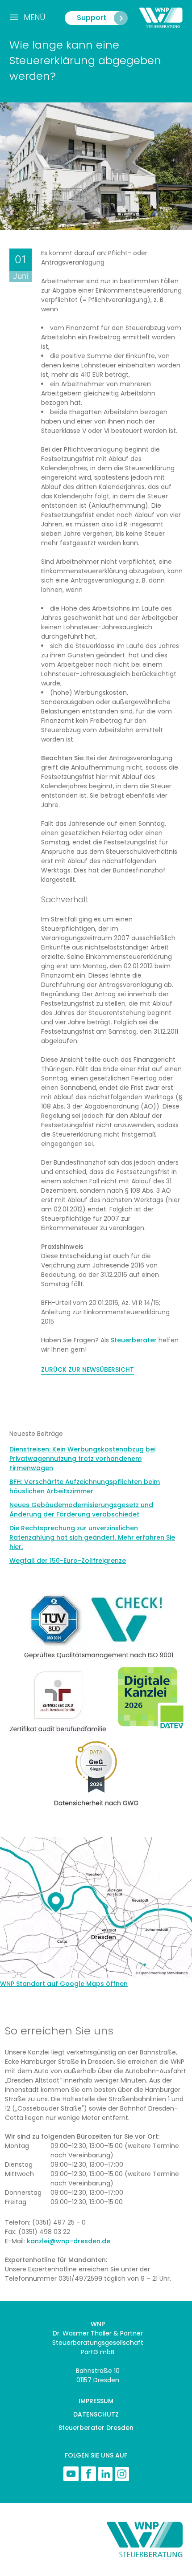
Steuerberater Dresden (96, 2428)
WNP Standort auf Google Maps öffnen (64, 1984)
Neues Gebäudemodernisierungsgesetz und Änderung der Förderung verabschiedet (81, 1510)
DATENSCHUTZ (96, 2414)
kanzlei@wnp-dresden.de (69, 2241)
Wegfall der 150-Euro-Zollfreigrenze (68, 1561)
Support (92, 18)
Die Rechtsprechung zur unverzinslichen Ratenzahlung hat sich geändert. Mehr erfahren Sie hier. (92, 1537)
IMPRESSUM (96, 2401)
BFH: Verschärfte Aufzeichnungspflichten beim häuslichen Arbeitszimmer (85, 1486)
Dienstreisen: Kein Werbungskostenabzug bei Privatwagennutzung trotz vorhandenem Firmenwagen (82, 1459)
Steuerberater (134, 1340)
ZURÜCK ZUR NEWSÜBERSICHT (88, 1370)
